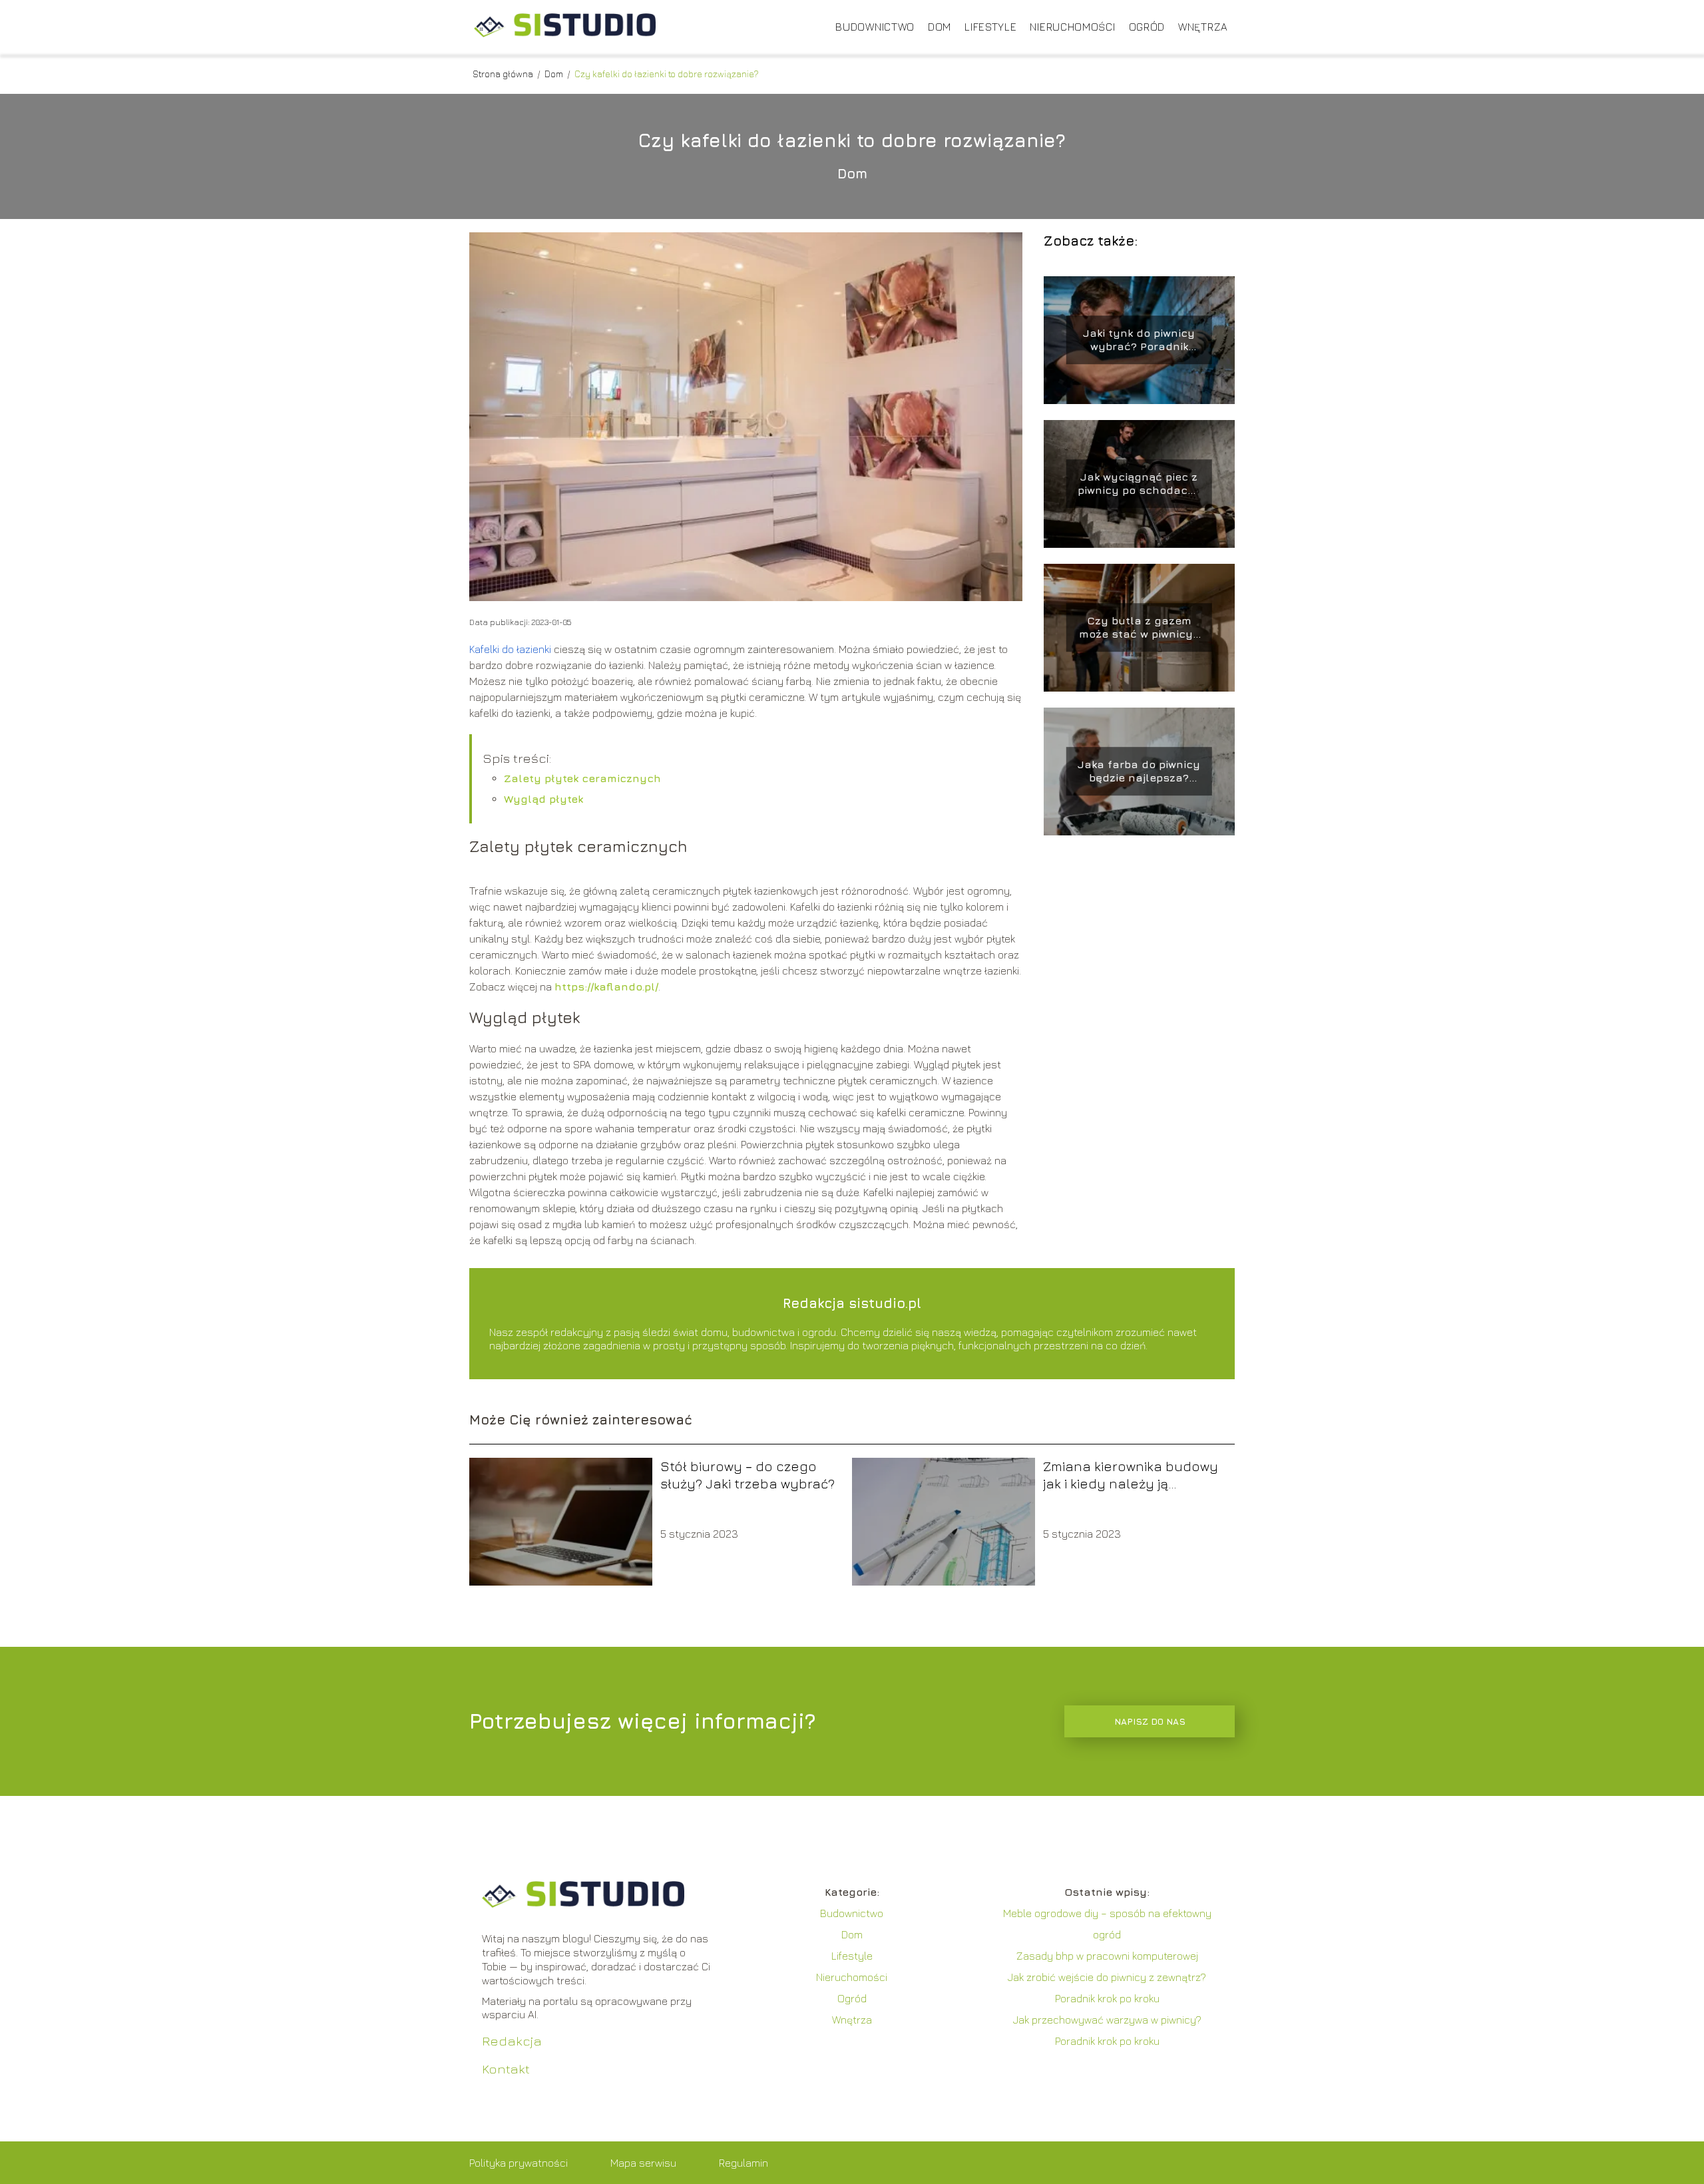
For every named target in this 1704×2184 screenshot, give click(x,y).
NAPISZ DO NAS (1150, 1721)
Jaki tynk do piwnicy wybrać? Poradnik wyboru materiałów (1139, 340)
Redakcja (512, 2041)
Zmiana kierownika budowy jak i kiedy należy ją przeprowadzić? (1131, 1475)
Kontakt (506, 2069)
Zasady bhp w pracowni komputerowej (1107, 1956)
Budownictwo (875, 27)
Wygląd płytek (543, 799)
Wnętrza (1203, 27)
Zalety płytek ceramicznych (582, 778)
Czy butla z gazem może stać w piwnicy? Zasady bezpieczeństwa (1139, 628)
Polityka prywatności (519, 2163)
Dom (940, 27)
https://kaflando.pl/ (606, 986)
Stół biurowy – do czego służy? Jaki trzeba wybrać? (747, 1475)
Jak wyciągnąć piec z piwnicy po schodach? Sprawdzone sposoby (1139, 484)
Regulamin (744, 2163)
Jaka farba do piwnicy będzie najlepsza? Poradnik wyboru (1139, 772)
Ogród (1147, 27)
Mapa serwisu (643, 2163)
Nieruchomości (1072, 27)
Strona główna (504, 74)
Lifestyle (990, 27)
